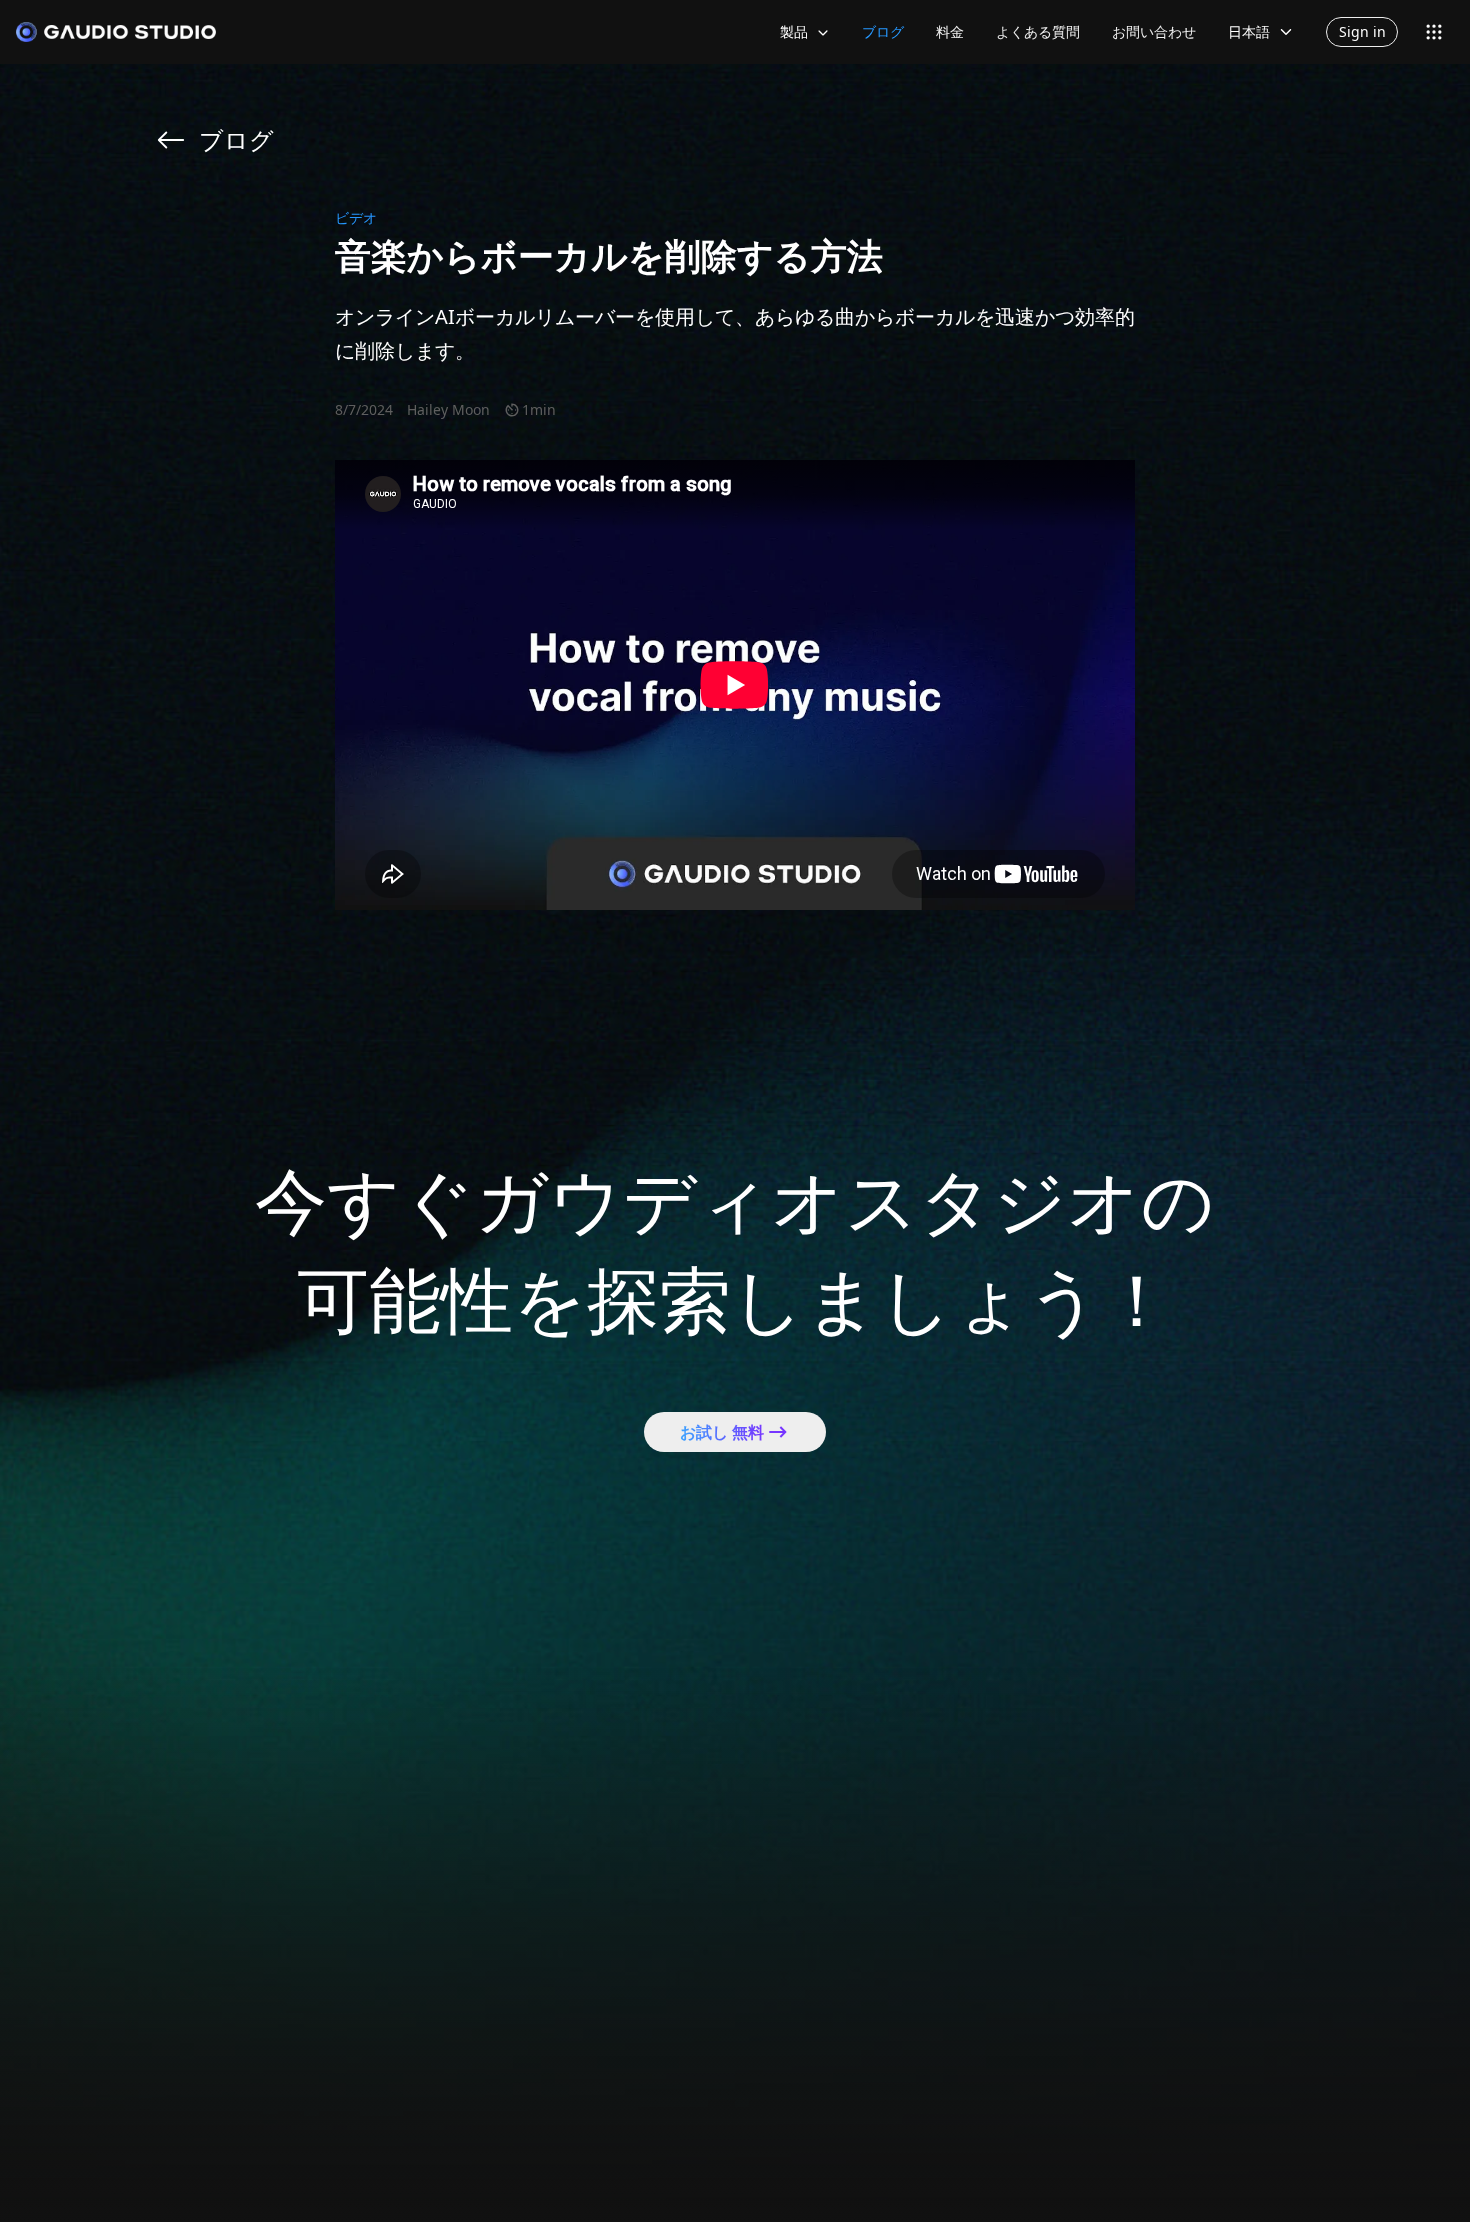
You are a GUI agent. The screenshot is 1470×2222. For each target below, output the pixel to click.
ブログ (883, 31)
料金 (950, 31)
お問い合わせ (1154, 31)
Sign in (1362, 31)
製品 (794, 31)
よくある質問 (1038, 31)
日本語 (1249, 31)
